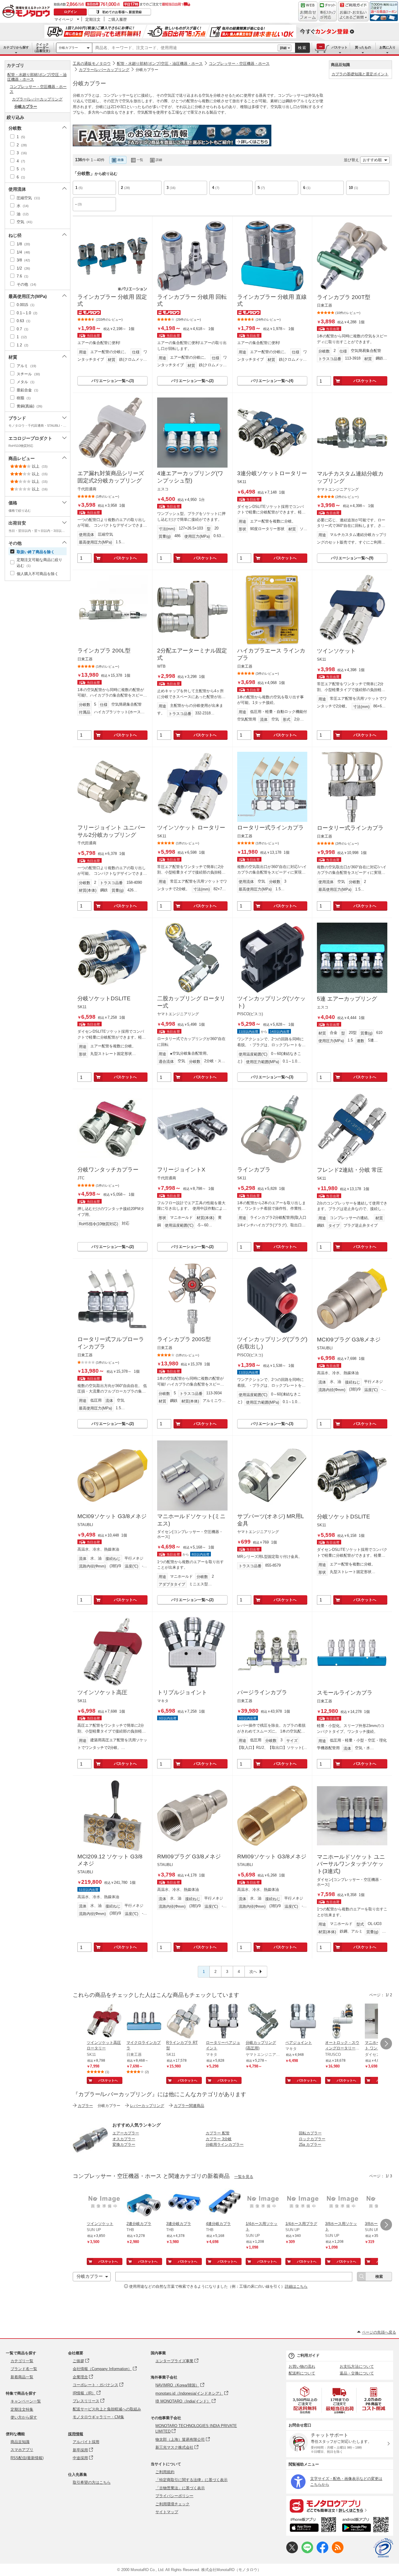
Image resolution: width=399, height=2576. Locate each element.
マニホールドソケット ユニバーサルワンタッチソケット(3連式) (351, 1864)
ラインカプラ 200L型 (104, 651)
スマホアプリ (22, 2450)
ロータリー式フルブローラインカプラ (111, 1343)
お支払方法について (357, 2366)
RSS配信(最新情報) (27, 2458)
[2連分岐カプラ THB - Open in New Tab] (144, 2203)
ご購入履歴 (117, 19)
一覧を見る (244, 2177)
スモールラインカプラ (345, 1693)
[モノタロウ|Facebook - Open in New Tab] (322, 2552)
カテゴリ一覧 (22, 2361)
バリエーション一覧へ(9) (352, 558)
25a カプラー (310, 2144)
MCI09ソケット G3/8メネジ (112, 1516)
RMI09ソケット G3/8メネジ (272, 1857)
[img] (27, 12)
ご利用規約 (165, 2472)
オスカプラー (124, 2139)
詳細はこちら (296, 2286)
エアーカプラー (126, 2133)
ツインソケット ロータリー (191, 828)
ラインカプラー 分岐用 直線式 (272, 301)
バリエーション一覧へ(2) (192, 381)
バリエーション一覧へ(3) (113, 381)
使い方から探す (24, 2417)
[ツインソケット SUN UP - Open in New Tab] (104, 2203)
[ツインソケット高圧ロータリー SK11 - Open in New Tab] (104, 2022)
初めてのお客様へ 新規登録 (122, 12)
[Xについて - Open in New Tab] (292, 2552)
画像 (121, 160)
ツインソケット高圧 (102, 1692)
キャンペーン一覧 (26, 2401)
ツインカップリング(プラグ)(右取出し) (272, 1343)
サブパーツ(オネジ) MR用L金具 (271, 1520)
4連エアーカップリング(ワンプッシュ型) (190, 477)
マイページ (64, 19)
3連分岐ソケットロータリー (272, 473)
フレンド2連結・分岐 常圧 (350, 1170)
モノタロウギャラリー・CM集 (98, 2417)
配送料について (302, 2373)
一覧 (140, 160)
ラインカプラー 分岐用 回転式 (192, 301)
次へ (253, 1972)
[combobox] (185, 48)
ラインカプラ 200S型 (184, 1339)
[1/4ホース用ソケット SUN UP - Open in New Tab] (263, 2203)
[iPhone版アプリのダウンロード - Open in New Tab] (313, 2525)
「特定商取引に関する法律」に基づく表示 (191, 2480)
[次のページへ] (386, 2044)
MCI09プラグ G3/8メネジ (349, 1340)
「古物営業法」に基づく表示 (180, 2488)
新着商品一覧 (22, 2377)
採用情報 (76, 2434)
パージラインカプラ (262, 1692)
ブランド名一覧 (24, 2369)
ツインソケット (336, 651)
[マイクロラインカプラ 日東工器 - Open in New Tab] (144, 2022)
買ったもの (363, 47)
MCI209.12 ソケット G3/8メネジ (110, 1860)
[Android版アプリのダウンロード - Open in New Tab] (366, 2525)
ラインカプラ (254, 1170)
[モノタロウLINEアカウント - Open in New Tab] (307, 2552)
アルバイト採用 (86, 2442)
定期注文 (93, 19)
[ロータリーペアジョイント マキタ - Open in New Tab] (223, 2022)
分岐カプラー (68, 48)
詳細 (283, 48)
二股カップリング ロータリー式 (191, 1002)
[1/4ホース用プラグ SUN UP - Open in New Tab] (303, 2203)
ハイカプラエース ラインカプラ (271, 654)
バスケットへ (365, 381)
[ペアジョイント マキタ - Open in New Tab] (303, 2022)
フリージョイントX (181, 1170)
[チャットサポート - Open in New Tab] (328, 11)
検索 (302, 48)
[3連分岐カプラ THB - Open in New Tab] (184, 2203)
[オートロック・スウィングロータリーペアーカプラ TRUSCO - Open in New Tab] (343, 2022)
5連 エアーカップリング (347, 999)
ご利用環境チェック (172, 2504)
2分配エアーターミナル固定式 (192, 654)
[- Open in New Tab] (305, 2400)
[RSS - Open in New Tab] (338, 2552)
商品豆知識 (20, 2442)
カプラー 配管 (218, 2133)
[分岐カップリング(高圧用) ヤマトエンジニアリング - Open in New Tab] (263, 2022)
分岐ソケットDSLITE (104, 998)
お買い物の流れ (302, 2366)
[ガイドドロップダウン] (353, 15)
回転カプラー (310, 2133)
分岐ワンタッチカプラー (108, 1170)
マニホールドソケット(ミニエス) (191, 1520)
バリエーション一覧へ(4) (272, 381)
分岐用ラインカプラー (225, 2144)
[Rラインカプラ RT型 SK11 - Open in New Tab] (184, 2022)
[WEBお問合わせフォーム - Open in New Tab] (308, 11)
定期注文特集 (22, 2409)
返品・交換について (357, 2373)
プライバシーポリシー (174, 2496)
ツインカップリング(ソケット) (271, 1002)
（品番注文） (42, 48)
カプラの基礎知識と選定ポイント (360, 74)
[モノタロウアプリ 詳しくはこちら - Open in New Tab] (340, 2506)
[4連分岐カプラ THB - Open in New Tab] (223, 2203)
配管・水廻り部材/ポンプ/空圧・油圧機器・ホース (160, 64)
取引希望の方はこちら (92, 2482)
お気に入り (387, 47)
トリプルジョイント (182, 1692)
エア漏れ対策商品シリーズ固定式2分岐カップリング (111, 477)
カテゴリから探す (16, 47)
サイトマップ (167, 2512)
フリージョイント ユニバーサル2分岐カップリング (111, 831)
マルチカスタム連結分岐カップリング (350, 477)
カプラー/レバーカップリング (104, 70)
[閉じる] (235, 155)
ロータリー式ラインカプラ (270, 828)
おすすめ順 (372, 160)
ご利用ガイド (308, 2355)
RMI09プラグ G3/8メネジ (189, 1857)
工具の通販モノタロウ (92, 64)
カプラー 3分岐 (219, 2139)
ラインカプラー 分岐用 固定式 (112, 301)
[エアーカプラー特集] (90, 2156)
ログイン (70, 12)
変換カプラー (124, 2144)
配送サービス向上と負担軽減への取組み (107, 2409)
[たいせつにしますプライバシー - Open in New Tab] (383, 2548)
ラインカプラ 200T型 (344, 297)
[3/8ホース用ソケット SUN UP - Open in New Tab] (343, 2203)
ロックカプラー (312, 2139)
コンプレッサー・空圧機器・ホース (239, 64)
